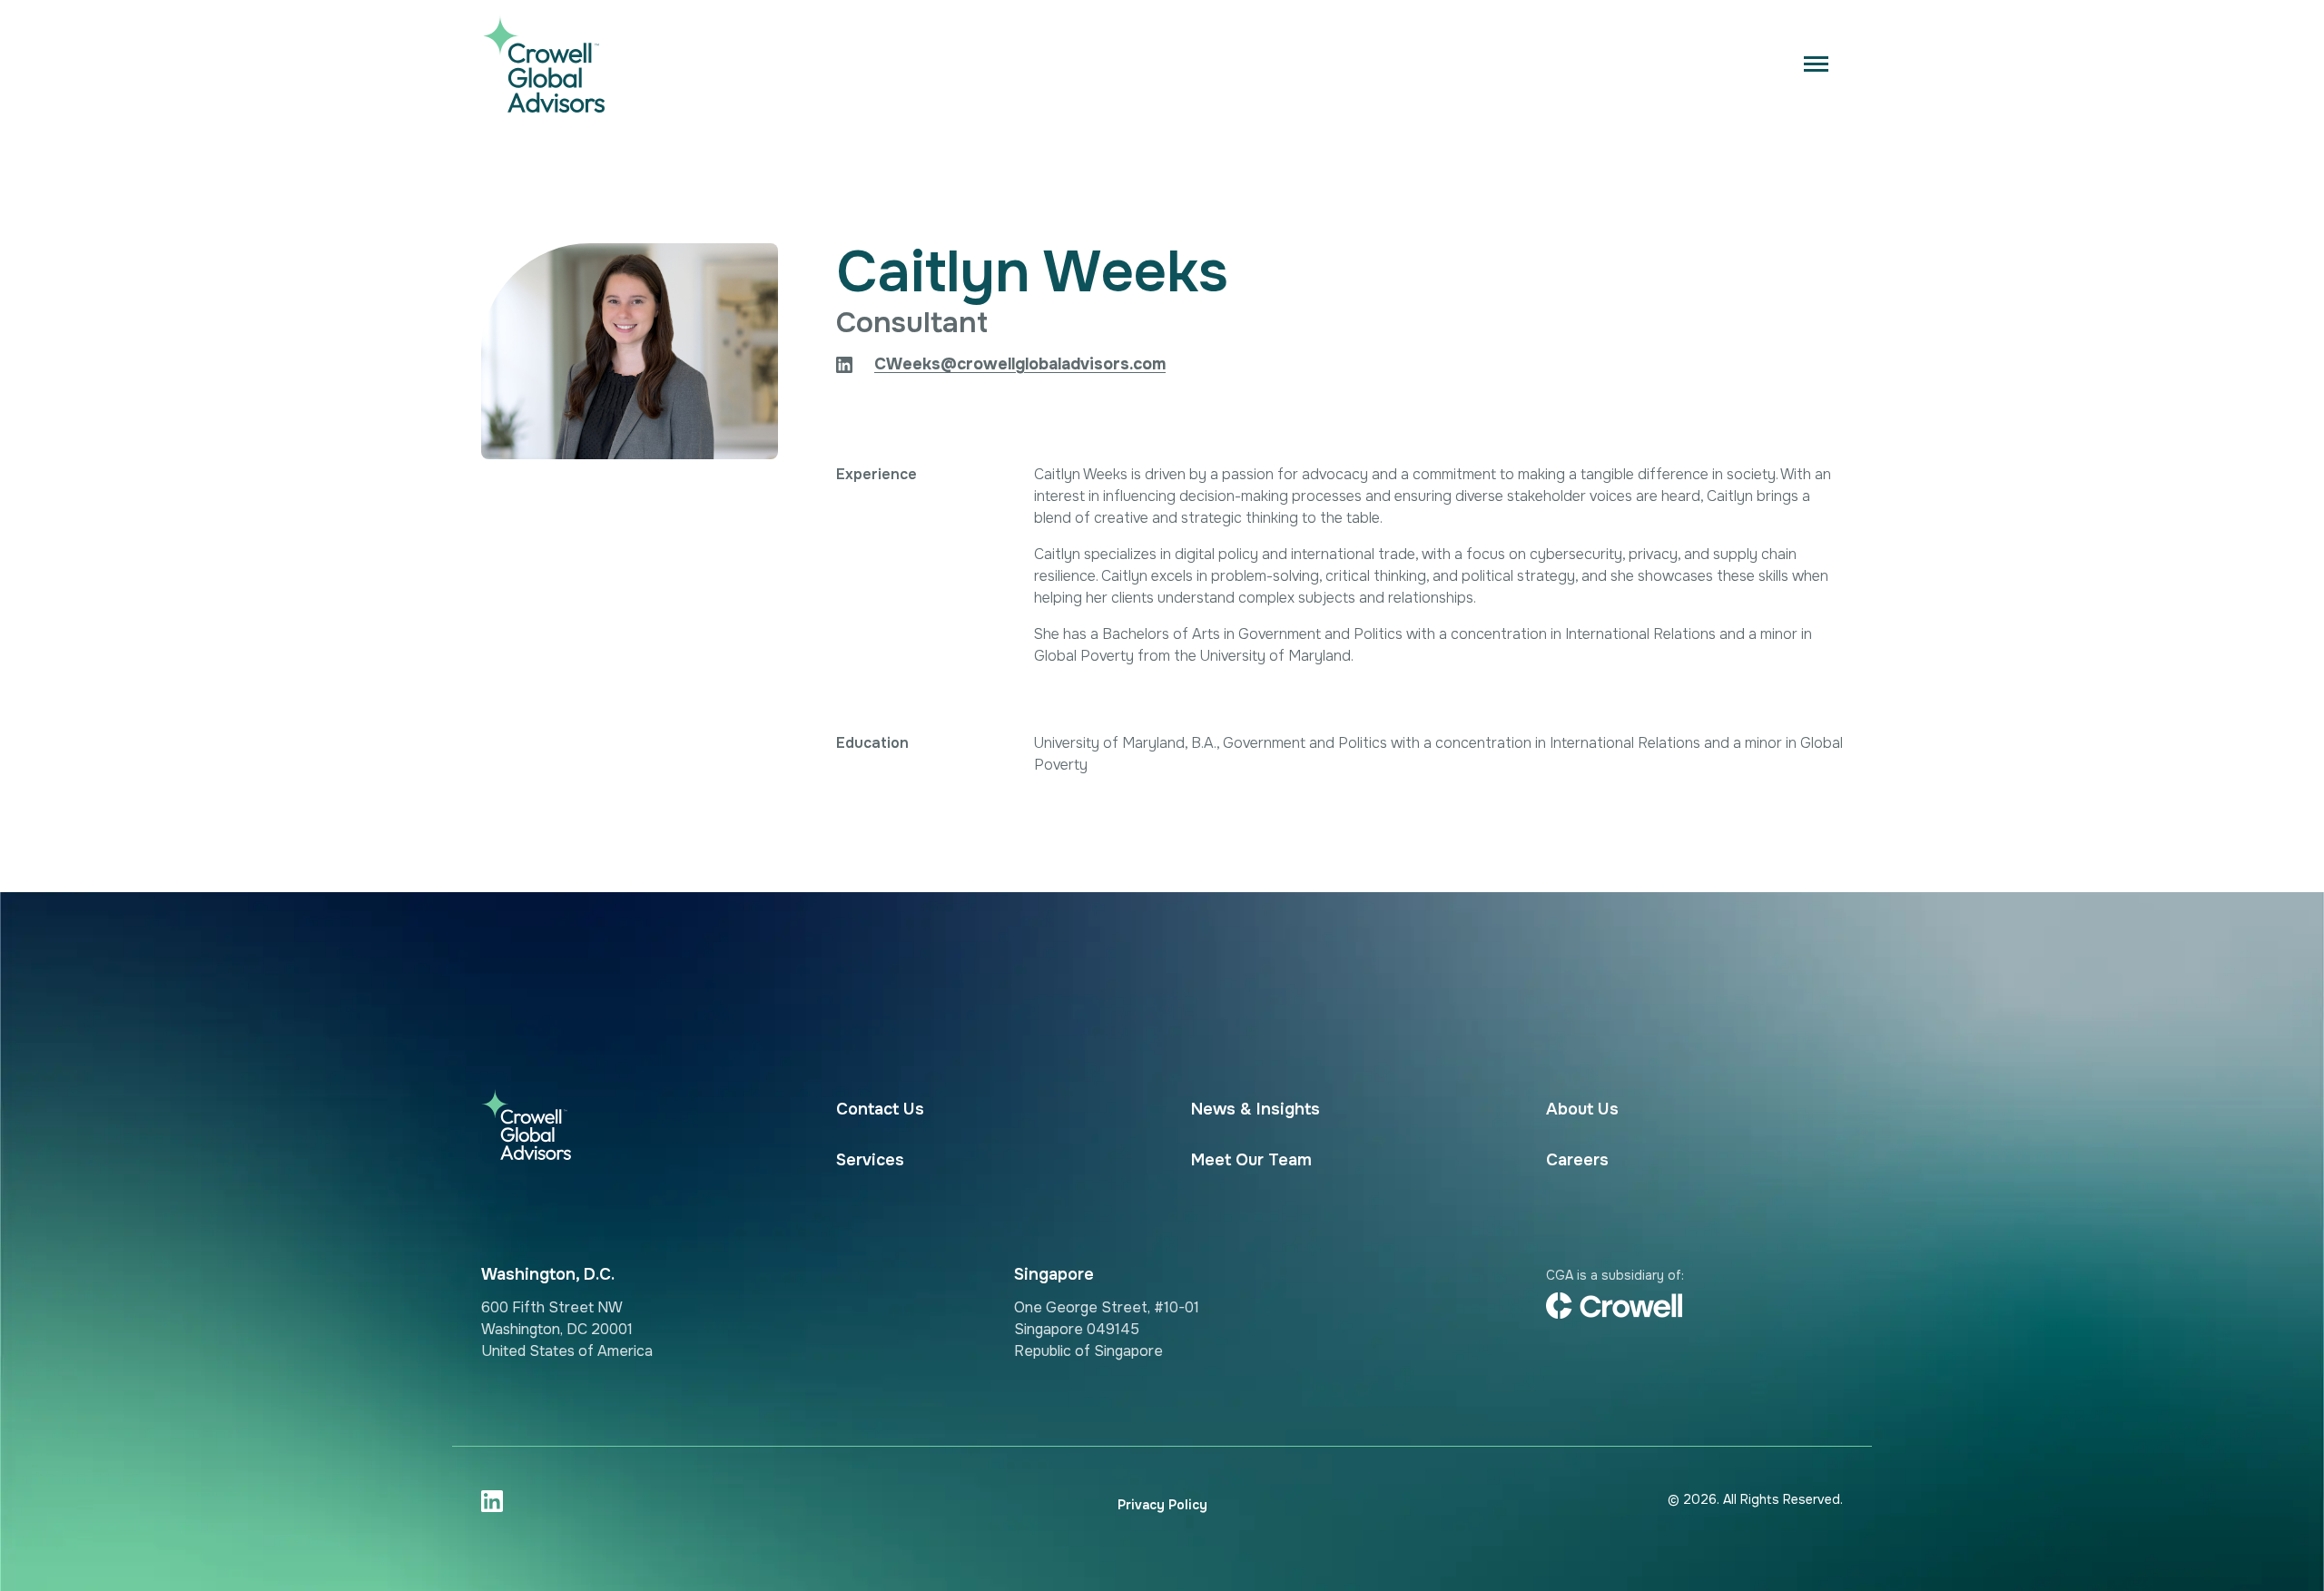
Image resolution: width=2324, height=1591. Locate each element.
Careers (1577, 1160)
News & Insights (1256, 1109)
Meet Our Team (1251, 1160)
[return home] (582, 64)
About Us (1582, 1109)
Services (870, 1160)
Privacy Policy (1162, 1505)
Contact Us (880, 1109)
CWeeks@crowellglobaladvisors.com (1020, 364)
